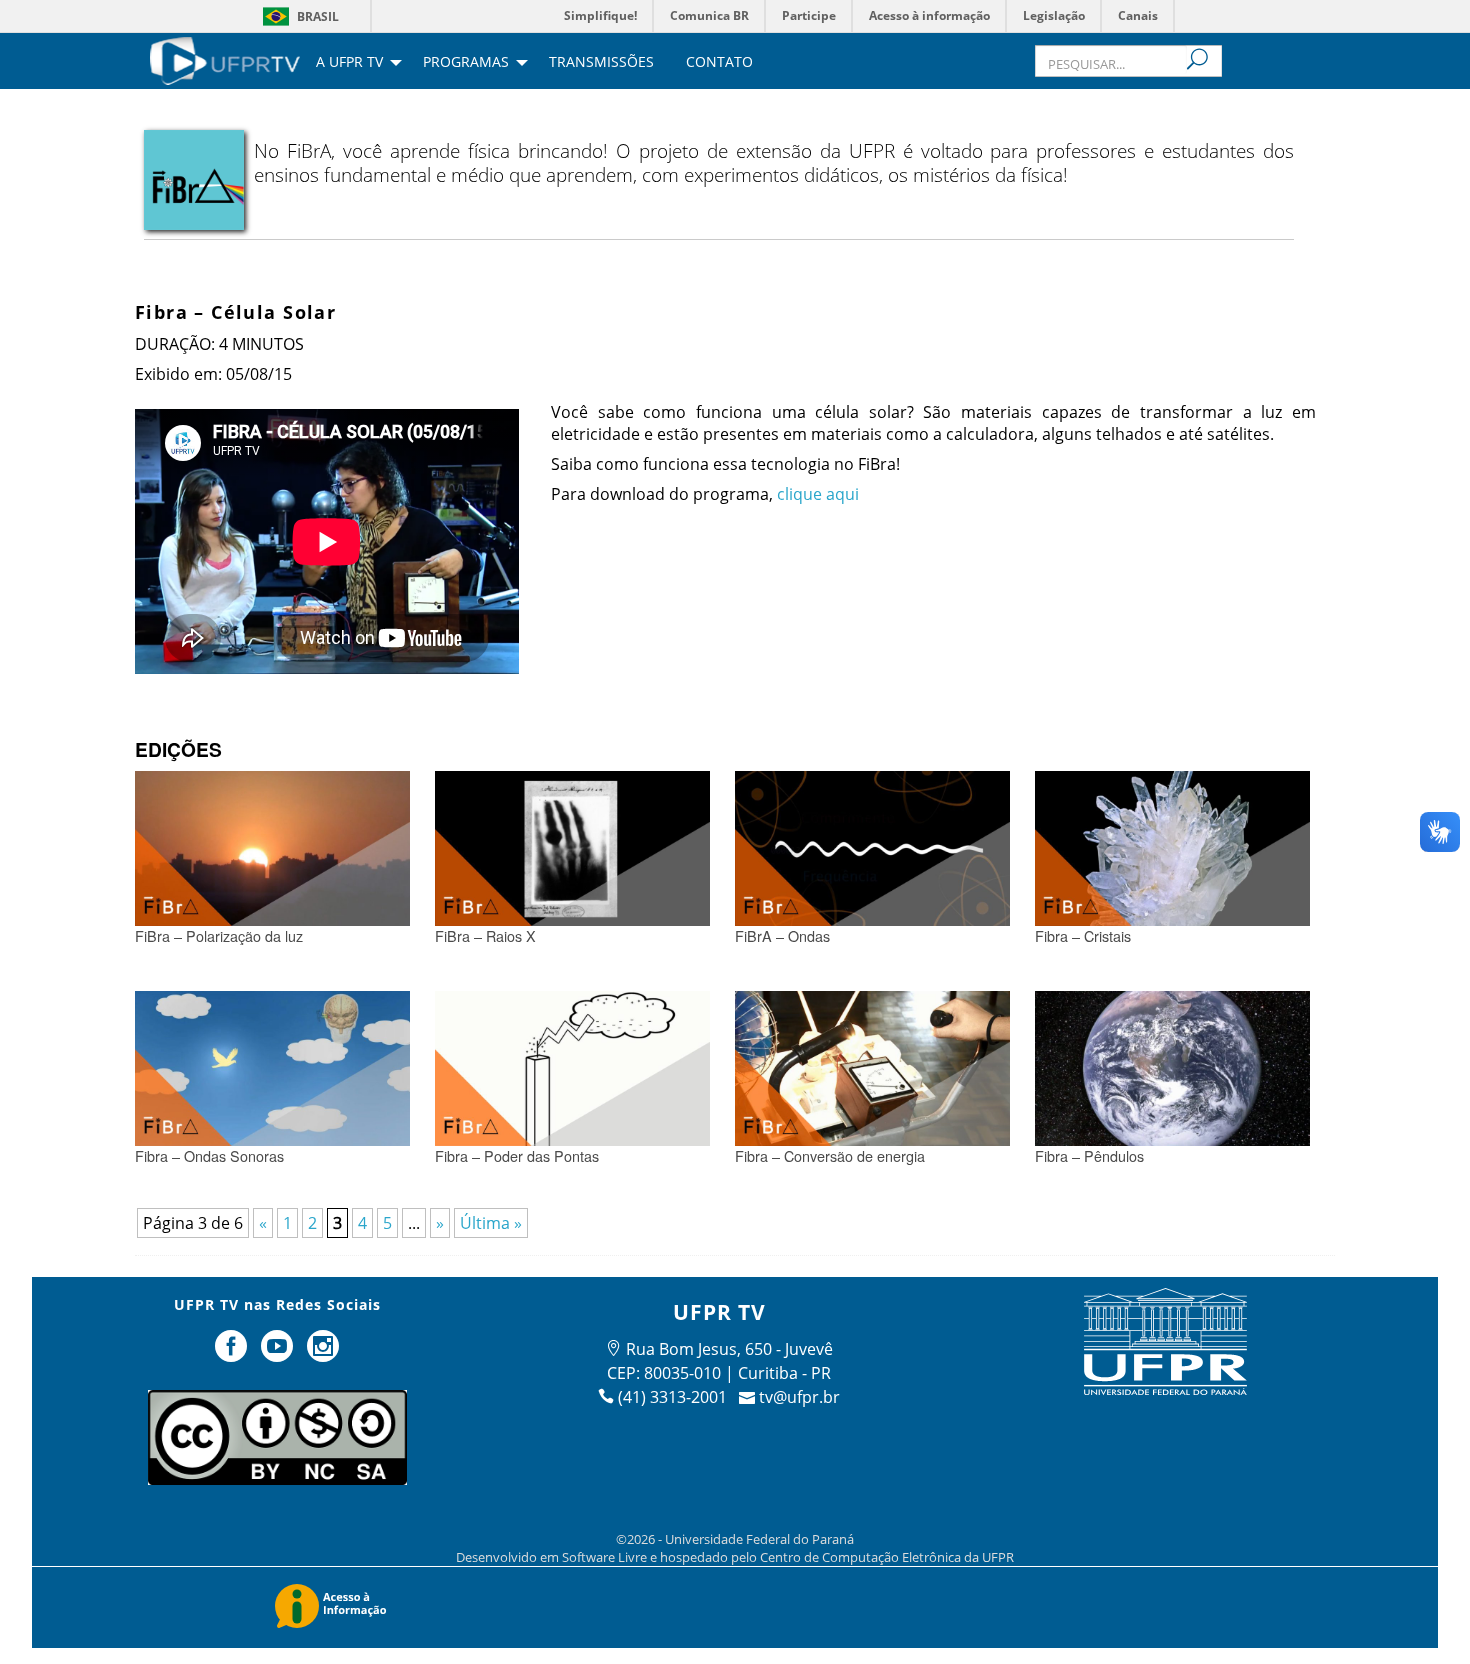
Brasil (318, 16)
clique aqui (818, 494)
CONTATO (719, 63)
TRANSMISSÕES (601, 63)
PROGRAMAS (466, 63)
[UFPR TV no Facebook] (234, 1354)
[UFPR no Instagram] (323, 1354)
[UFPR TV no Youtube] (279, 1354)
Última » (491, 1223)
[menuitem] (225, 59)
